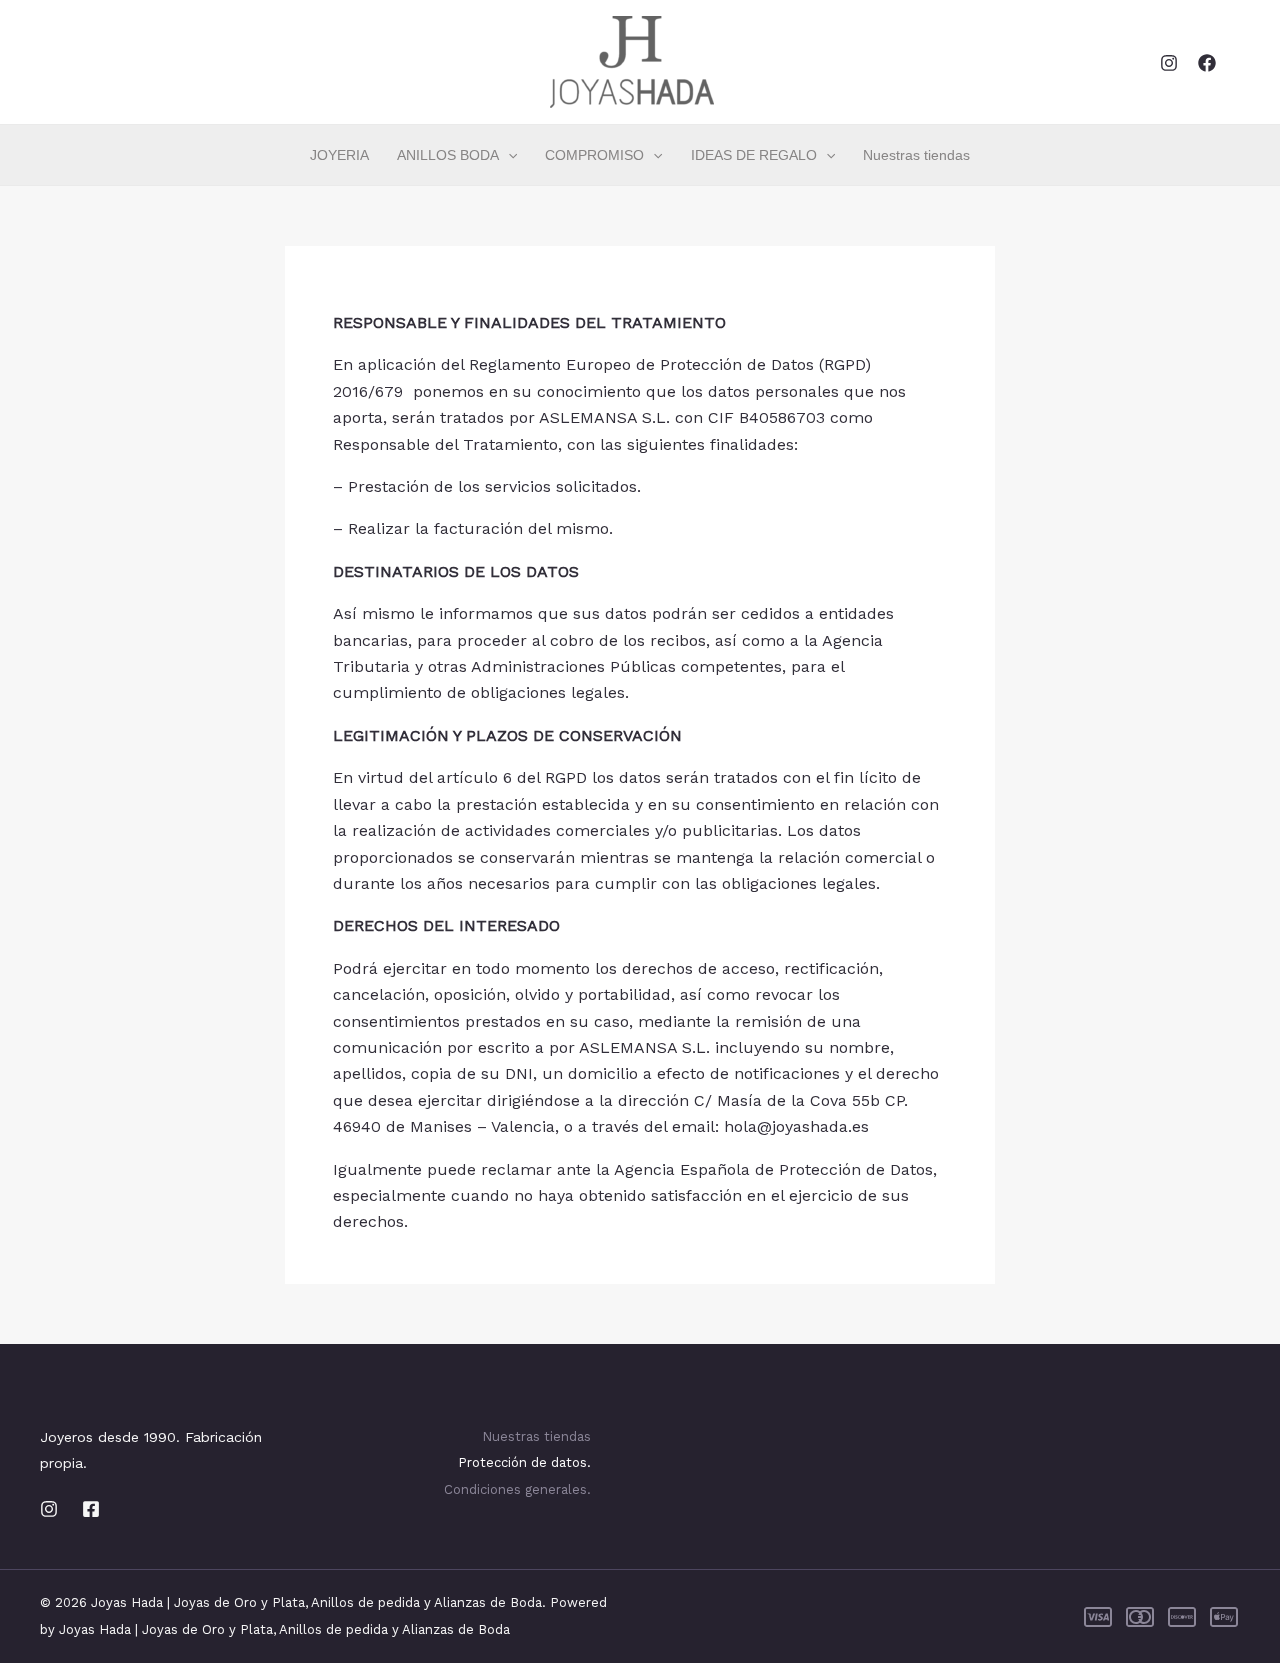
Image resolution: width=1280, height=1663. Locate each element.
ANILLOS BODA (448, 155)
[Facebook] (1207, 63)
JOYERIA (339, 155)
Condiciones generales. (517, 1489)
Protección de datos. (524, 1462)
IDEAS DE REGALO (754, 155)
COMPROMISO (594, 155)
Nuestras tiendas (916, 155)
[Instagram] (1169, 63)
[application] (508, 155)
